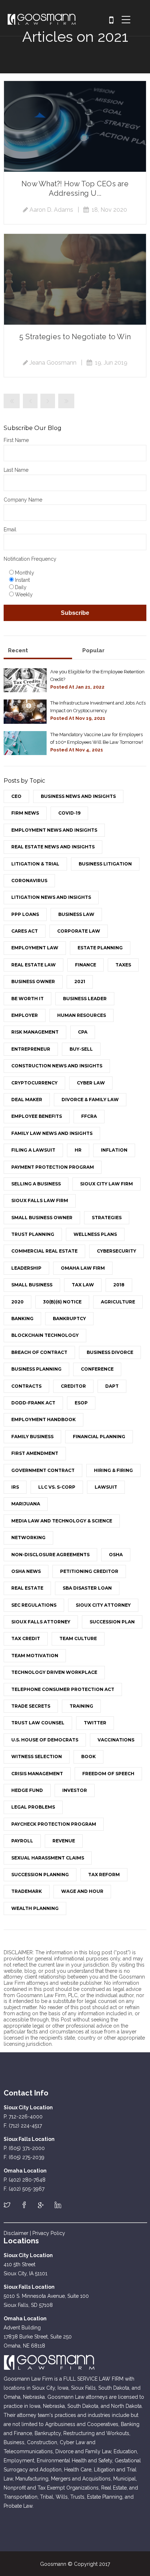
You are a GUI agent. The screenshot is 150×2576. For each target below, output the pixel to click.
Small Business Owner (42, 1218)
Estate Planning (100, 948)
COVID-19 (69, 813)
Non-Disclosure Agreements (50, 1555)
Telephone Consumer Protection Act (63, 1689)
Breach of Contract (39, 1352)
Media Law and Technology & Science (62, 1521)
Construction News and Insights (57, 1066)
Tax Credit (26, 1638)
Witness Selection (37, 1756)
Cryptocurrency (34, 1083)
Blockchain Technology (45, 1335)
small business (32, 1285)
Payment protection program (53, 1167)
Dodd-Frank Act (33, 1403)
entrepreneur (31, 1049)
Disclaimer (16, 2233)
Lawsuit (106, 1487)
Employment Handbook (44, 1419)
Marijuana (26, 1504)
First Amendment (35, 1453)
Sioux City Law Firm (106, 1184)
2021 (80, 981)
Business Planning (36, 1369)
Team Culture (78, 1638)
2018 (119, 1285)
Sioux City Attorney (103, 1605)
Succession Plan (112, 1622)
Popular (93, 650)
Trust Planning (33, 1234)
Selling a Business (36, 1184)
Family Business (32, 1437)
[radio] (77, 572)
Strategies (107, 1218)
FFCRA (89, 1116)
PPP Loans (25, 914)
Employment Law (35, 948)
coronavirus (29, 881)
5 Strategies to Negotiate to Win (75, 337)
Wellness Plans (95, 1234)
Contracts (26, 1386)
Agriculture (118, 1302)
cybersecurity (117, 1251)
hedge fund (27, 1790)
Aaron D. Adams (51, 210)
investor (75, 1790)
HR (78, 1150)
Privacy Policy (49, 2233)
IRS (15, 1487)
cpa (83, 1032)
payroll (22, 1841)
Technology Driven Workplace (54, 1672)
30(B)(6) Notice (62, 1302)
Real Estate (27, 1588)
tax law (83, 1285)
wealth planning (35, 1908)
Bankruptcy (69, 1319)
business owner (33, 981)
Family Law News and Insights (52, 1133)
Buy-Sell (81, 1049)
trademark (27, 1891)
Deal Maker (27, 1100)
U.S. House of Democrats (45, 1740)
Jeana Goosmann (53, 363)
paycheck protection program (54, 1824)
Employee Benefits (37, 1116)
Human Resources (82, 1015)
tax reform (104, 1875)
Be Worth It (27, 999)
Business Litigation (105, 864)
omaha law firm (83, 1268)
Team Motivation (35, 1656)
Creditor (73, 1386)
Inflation (114, 1150)
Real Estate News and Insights (53, 847)
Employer (25, 1015)
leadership (26, 1268)
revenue (64, 1841)
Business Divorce (110, 1352)
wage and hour (82, 1891)
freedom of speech (108, 1774)
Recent (18, 650)
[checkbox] (75, 583)
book (88, 1756)
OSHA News (26, 1571)
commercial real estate (44, 1251)
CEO (16, 796)
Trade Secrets (31, 1706)
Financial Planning (99, 1437)
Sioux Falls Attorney (41, 1622)
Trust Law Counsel (38, 1723)
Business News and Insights (78, 796)
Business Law (76, 914)
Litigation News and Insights (51, 897)
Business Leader (85, 999)
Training (81, 1706)
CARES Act (25, 931)
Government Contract (43, 1470)
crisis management (37, 1774)
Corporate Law (79, 931)
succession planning (40, 1875)
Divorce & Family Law (90, 1100)
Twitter (95, 1723)
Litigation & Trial (35, 864)
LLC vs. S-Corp (57, 1487)
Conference (97, 1369)
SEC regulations (34, 1605)
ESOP (81, 1403)
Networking (28, 1538)
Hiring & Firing (113, 1470)
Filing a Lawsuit (33, 1150)
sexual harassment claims (48, 1858)
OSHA (116, 1555)
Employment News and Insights (54, 830)
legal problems (33, 1807)
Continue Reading (75, 126)
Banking (22, 1319)
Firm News (25, 813)
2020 (17, 1302)
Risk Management (35, 1032)
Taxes (123, 965)
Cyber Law (91, 1083)
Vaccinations (116, 1740)
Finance (86, 965)
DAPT (112, 1386)
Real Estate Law (33, 965)
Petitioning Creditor (89, 1571)
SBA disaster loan (87, 1588)
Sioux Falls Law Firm (40, 1200)
